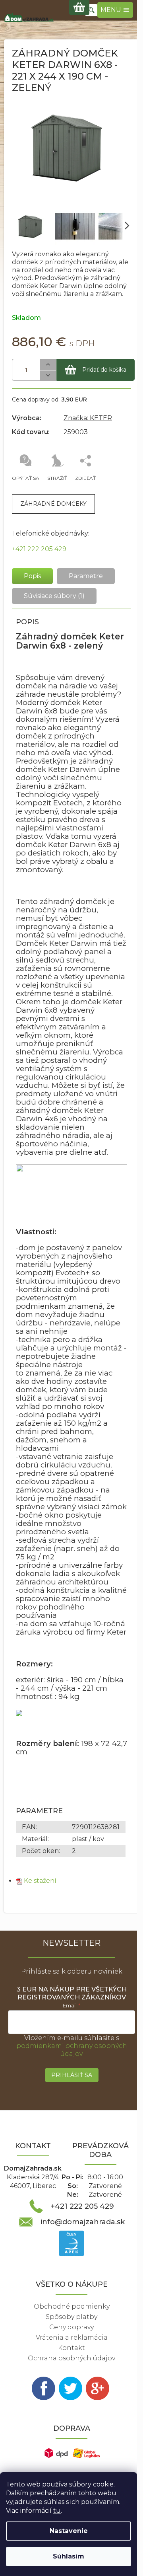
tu (57, 2511)
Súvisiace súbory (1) (54, 596)
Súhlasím (69, 2556)
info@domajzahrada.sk (83, 2222)
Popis (32, 576)
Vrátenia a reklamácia (72, 2337)
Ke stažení (40, 1881)
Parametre (86, 576)
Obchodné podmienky (72, 2306)
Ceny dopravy (71, 2327)
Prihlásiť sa (72, 2075)
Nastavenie (69, 2531)
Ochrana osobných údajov (71, 2358)
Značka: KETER (88, 418)
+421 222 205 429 (39, 549)
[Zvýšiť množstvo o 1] (48, 365)
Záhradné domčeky (53, 504)
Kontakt (71, 2348)
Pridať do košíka (104, 370)
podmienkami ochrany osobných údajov (72, 2050)
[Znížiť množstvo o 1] (48, 376)
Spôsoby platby (71, 2317)
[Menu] (115, 10)
